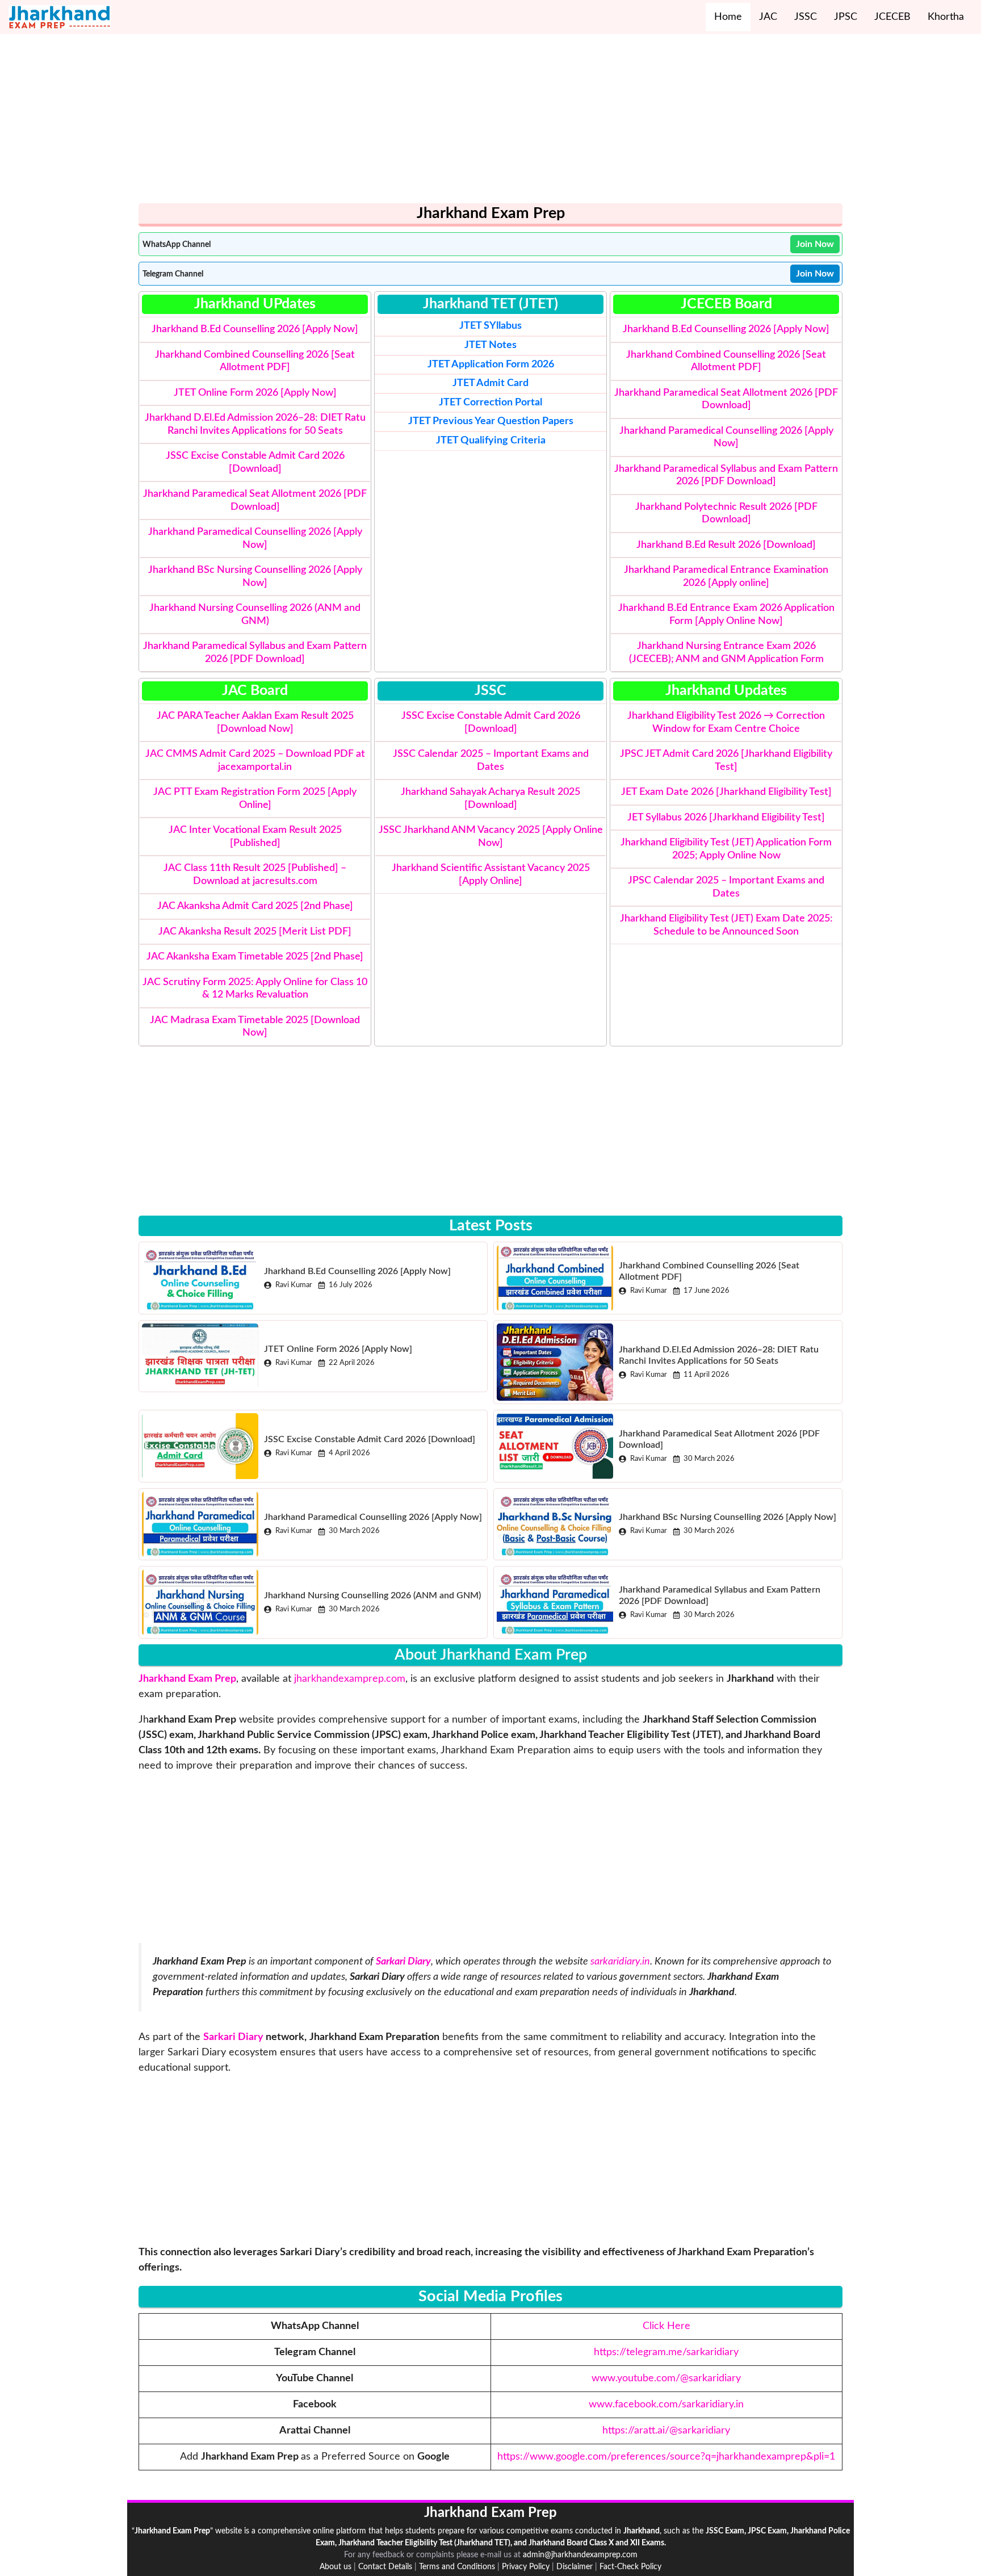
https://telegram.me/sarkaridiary (666, 2352)
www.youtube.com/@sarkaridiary (666, 2378)
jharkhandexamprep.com (350, 1679)
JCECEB (892, 17)
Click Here (666, 2326)
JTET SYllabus (491, 326)
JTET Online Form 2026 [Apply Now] (255, 393)
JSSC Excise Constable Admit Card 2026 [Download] (370, 1439)
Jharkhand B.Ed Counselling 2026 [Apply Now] (255, 329)
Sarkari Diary (233, 2037)
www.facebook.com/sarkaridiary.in (666, 2405)
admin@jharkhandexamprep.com (580, 2555)
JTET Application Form (478, 365)
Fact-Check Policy (630, 2567)
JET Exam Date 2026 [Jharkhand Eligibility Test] (726, 792)
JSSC (806, 17)
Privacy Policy (526, 2567)
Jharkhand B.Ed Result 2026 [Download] (726, 545)
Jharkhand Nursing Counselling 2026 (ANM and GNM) (372, 1595)
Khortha (946, 17)
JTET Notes (491, 345)
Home (728, 17)
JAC (768, 17)
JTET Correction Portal (491, 403)
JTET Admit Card (491, 383)
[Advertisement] (479, 124)
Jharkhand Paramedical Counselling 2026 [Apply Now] (373, 1517)
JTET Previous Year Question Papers (491, 421)
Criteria (491, 441)
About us (336, 2567)
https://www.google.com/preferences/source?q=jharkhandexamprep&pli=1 (666, 2457)
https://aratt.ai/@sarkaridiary (666, 2431)
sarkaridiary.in (620, 1962)
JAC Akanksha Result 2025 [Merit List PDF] (255, 932)
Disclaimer (575, 2567)
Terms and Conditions (457, 2567)
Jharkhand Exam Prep (187, 1679)
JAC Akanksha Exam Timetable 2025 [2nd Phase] (255, 957)
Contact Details (385, 2567)
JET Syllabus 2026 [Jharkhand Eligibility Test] (726, 818)
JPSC (846, 17)
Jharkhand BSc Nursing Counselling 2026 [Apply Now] (728, 1517)
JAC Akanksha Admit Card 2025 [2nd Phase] (255, 906)
